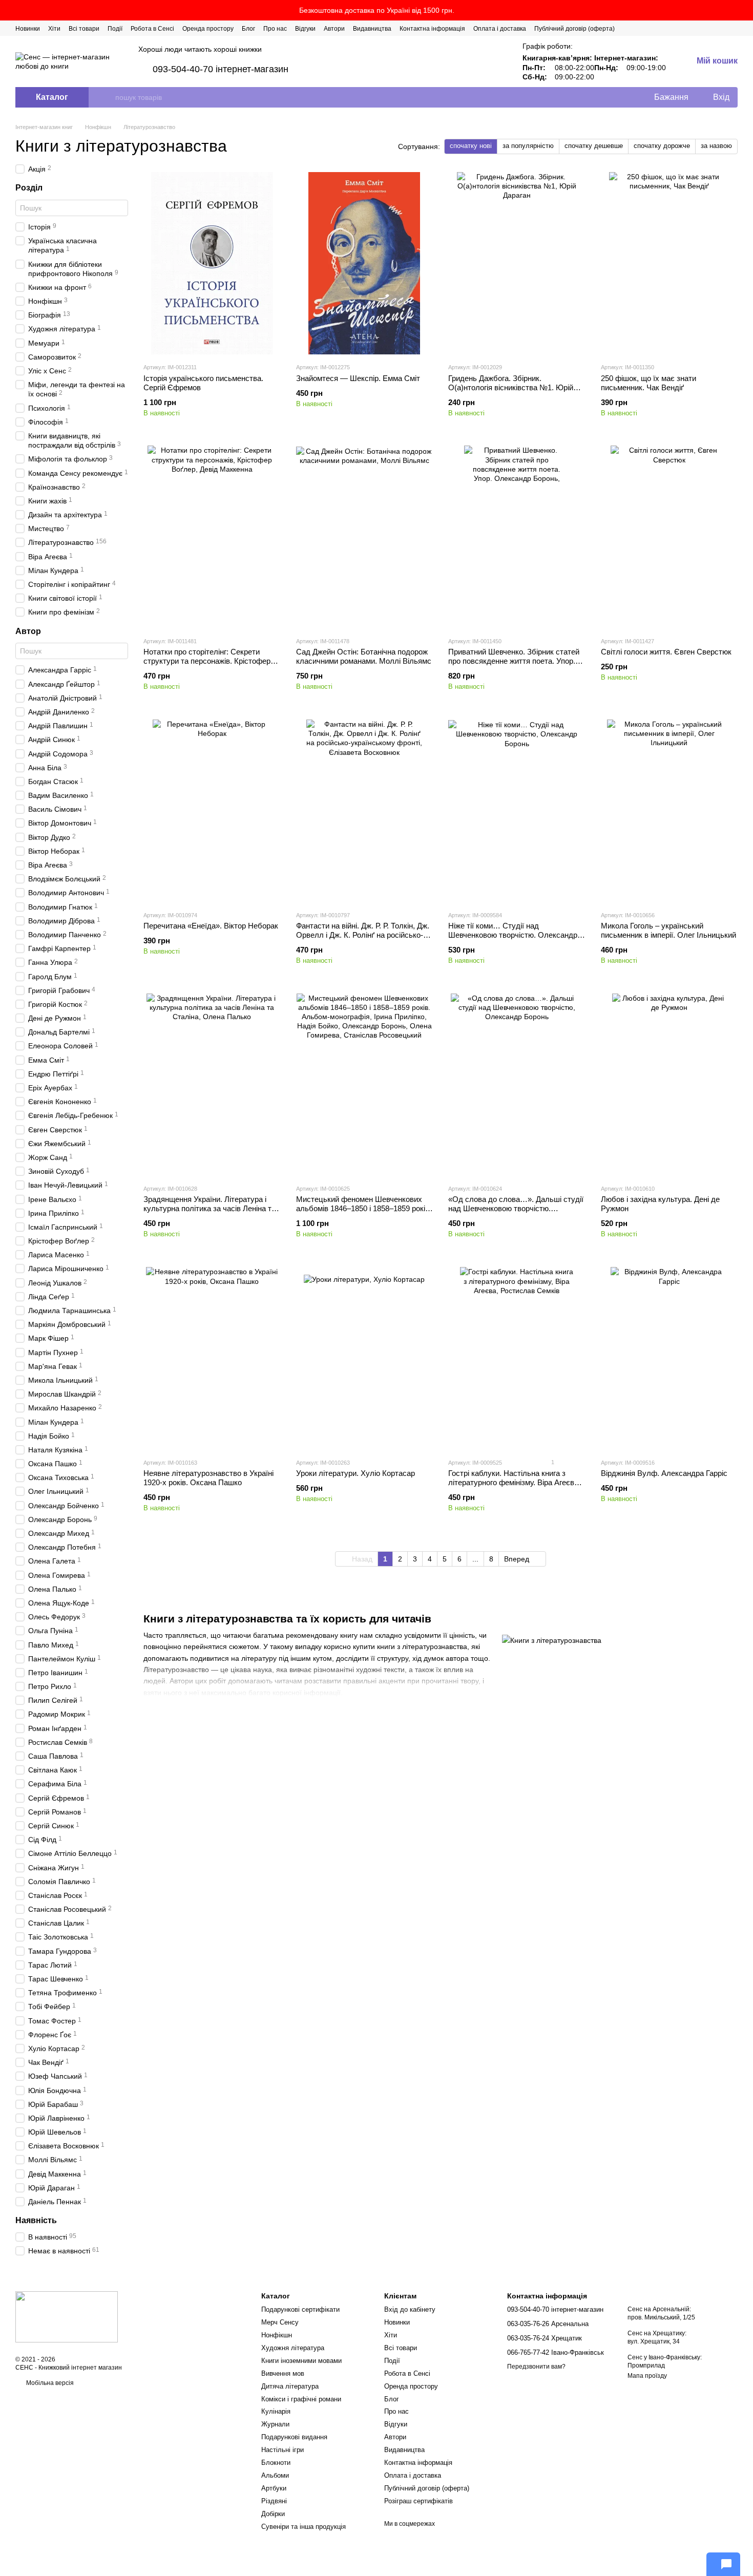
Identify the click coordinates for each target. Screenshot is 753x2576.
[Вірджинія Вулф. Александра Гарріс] (670, 1358)
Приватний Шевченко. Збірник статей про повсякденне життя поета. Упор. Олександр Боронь (514, 661)
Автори (334, 29)
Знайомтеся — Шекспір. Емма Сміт (358, 378)
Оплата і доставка (500, 29)
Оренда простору (208, 29)
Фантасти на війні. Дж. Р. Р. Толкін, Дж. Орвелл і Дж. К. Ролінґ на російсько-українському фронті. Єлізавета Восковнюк (363, 939)
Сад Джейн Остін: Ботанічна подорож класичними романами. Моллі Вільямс (364, 656)
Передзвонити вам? (536, 2367)
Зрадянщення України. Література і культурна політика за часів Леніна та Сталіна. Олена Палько (210, 1208)
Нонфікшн (277, 2335)
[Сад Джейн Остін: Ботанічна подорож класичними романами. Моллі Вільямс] (365, 537)
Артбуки (274, 2488)
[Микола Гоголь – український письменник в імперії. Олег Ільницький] (670, 811)
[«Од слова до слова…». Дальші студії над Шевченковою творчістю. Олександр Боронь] (517, 1085)
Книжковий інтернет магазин (80, 2368)
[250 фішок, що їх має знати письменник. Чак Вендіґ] (670, 263)
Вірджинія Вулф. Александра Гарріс (664, 1473)
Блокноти (276, 2463)
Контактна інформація (432, 29)
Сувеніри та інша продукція (304, 2527)
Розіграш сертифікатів (419, 2501)
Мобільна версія (49, 2383)
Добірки (273, 2514)
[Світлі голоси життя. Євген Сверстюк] (670, 537)
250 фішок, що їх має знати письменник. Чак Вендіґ (649, 383)
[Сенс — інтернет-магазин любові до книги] (67, 2316)
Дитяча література (290, 2386)
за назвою (716, 146)
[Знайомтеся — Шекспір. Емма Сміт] (365, 263)
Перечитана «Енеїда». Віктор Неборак (211, 926)
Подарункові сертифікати (300, 2309)
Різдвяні (274, 2501)
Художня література (293, 2348)
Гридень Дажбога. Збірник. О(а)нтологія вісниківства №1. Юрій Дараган (511, 387)
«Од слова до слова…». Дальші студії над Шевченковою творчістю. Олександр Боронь (516, 1208)
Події (115, 29)
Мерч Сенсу (280, 2322)
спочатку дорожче (662, 146)
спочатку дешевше (594, 146)
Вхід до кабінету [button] (410, 2309)
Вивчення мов (283, 2373)
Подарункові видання (294, 2437)
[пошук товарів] (107, 97)
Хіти (54, 29)
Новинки (28, 29)
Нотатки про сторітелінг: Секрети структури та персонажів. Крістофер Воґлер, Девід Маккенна (207, 661)
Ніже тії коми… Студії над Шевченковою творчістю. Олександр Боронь (513, 935)
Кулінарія (276, 2411)
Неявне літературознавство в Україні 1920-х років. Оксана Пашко (208, 1478)
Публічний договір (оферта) (574, 29)
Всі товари (84, 29)
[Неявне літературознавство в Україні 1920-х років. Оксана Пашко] (212, 1358)
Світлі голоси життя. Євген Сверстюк (666, 652)
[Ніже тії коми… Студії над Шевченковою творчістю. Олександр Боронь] (517, 811)
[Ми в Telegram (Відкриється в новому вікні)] (721, 28)
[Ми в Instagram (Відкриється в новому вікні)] (709, 28)
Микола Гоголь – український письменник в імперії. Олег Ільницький (668, 930)
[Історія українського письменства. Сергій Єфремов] (212, 263)
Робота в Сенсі (152, 29)
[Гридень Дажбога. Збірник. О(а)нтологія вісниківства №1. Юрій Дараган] (517, 263)
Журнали (275, 2424)
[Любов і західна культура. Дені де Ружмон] (670, 1085)
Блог (248, 29)
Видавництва (372, 29)
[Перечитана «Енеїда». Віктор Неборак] (212, 811)
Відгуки (305, 29)
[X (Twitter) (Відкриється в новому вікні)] (697, 28)
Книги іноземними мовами (301, 2361)
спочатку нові (471, 146)
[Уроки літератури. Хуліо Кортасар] (365, 1358)
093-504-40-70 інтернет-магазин (221, 69)
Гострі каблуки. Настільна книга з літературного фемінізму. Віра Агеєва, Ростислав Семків (514, 1482)
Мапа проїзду (647, 2376)
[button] (745, 10)
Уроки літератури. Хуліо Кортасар (355, 1473)
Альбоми (275, 2475)
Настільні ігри (283, 2450)
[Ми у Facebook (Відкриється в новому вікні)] (684, 28)
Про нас (275, 29)
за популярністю (528, 146)
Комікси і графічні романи (301, 2399)
